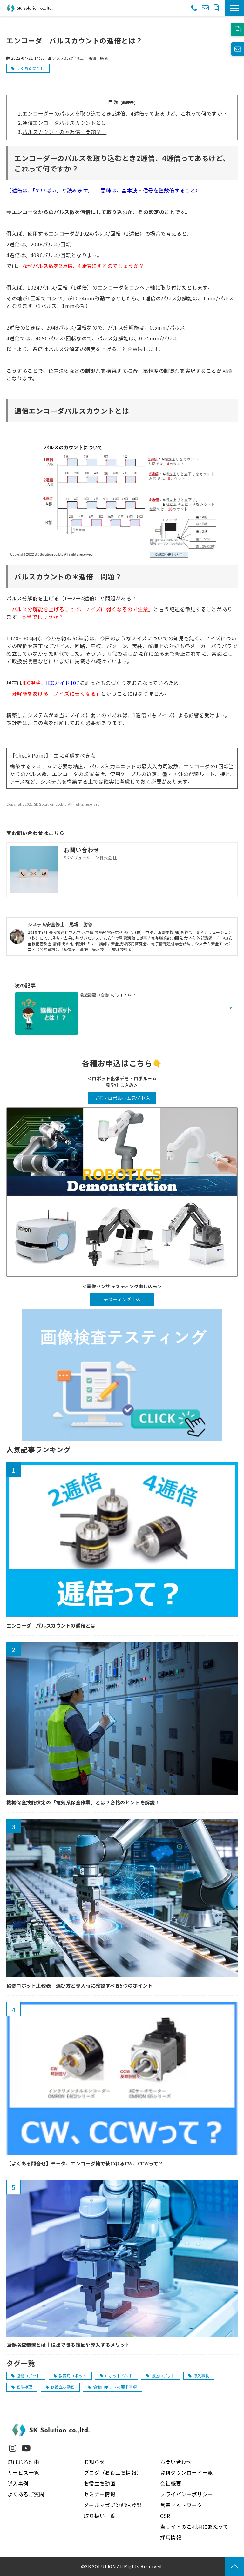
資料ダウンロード (217, 8)
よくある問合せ (30, 68)
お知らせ (94, 2462)
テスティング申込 (122, 1299)
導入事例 (201, 2375)
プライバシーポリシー (186, 2494)
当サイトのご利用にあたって (194, 2526)
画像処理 (24, 2387)
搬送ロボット (163, 2375)
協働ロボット (28, 2375)
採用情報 (171, 2537)
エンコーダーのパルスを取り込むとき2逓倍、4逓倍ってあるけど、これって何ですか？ (125, 113)
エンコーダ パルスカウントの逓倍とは (51, 1626)
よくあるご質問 (26, 2494)
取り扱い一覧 (100, 2516)
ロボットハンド (119, 2375)
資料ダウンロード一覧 (186, 2472)
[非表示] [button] (128, 102)
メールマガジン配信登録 (113, 2505)
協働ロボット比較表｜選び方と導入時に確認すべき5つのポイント (79, 1986)
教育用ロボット (73, 2375)
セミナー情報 (100, 2494)
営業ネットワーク (181, 2505)
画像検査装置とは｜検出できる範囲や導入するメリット (68, 2345)
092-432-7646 (194, 7)
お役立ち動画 (62, 2387)
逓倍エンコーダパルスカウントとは (64, 123)
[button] (234, 8)
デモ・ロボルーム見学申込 (122, 1098)
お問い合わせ (205, 8)
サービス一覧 (23, 2472)
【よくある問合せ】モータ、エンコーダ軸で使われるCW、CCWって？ (85, 2163)
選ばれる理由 (23, 2462)
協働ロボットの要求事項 (115, 2387)
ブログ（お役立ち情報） (113, 2472)
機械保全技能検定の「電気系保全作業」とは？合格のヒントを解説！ (83, 1802)
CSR (165, 2516)
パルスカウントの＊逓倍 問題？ (64, 132)
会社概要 (171, 2483)
